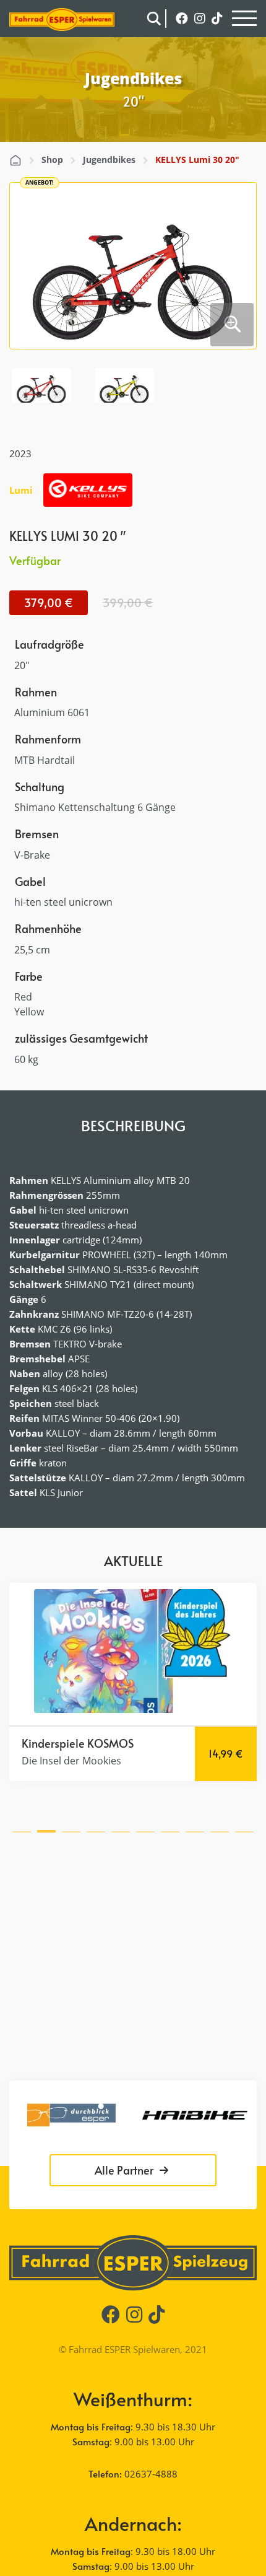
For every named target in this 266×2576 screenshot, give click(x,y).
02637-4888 (151, 2474)
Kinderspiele (53, 1743)
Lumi (21, 490)
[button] (22, 1829)
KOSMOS (110, 1743)
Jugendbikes (109, 160)
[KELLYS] (88, 490)
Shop (52, 160)
